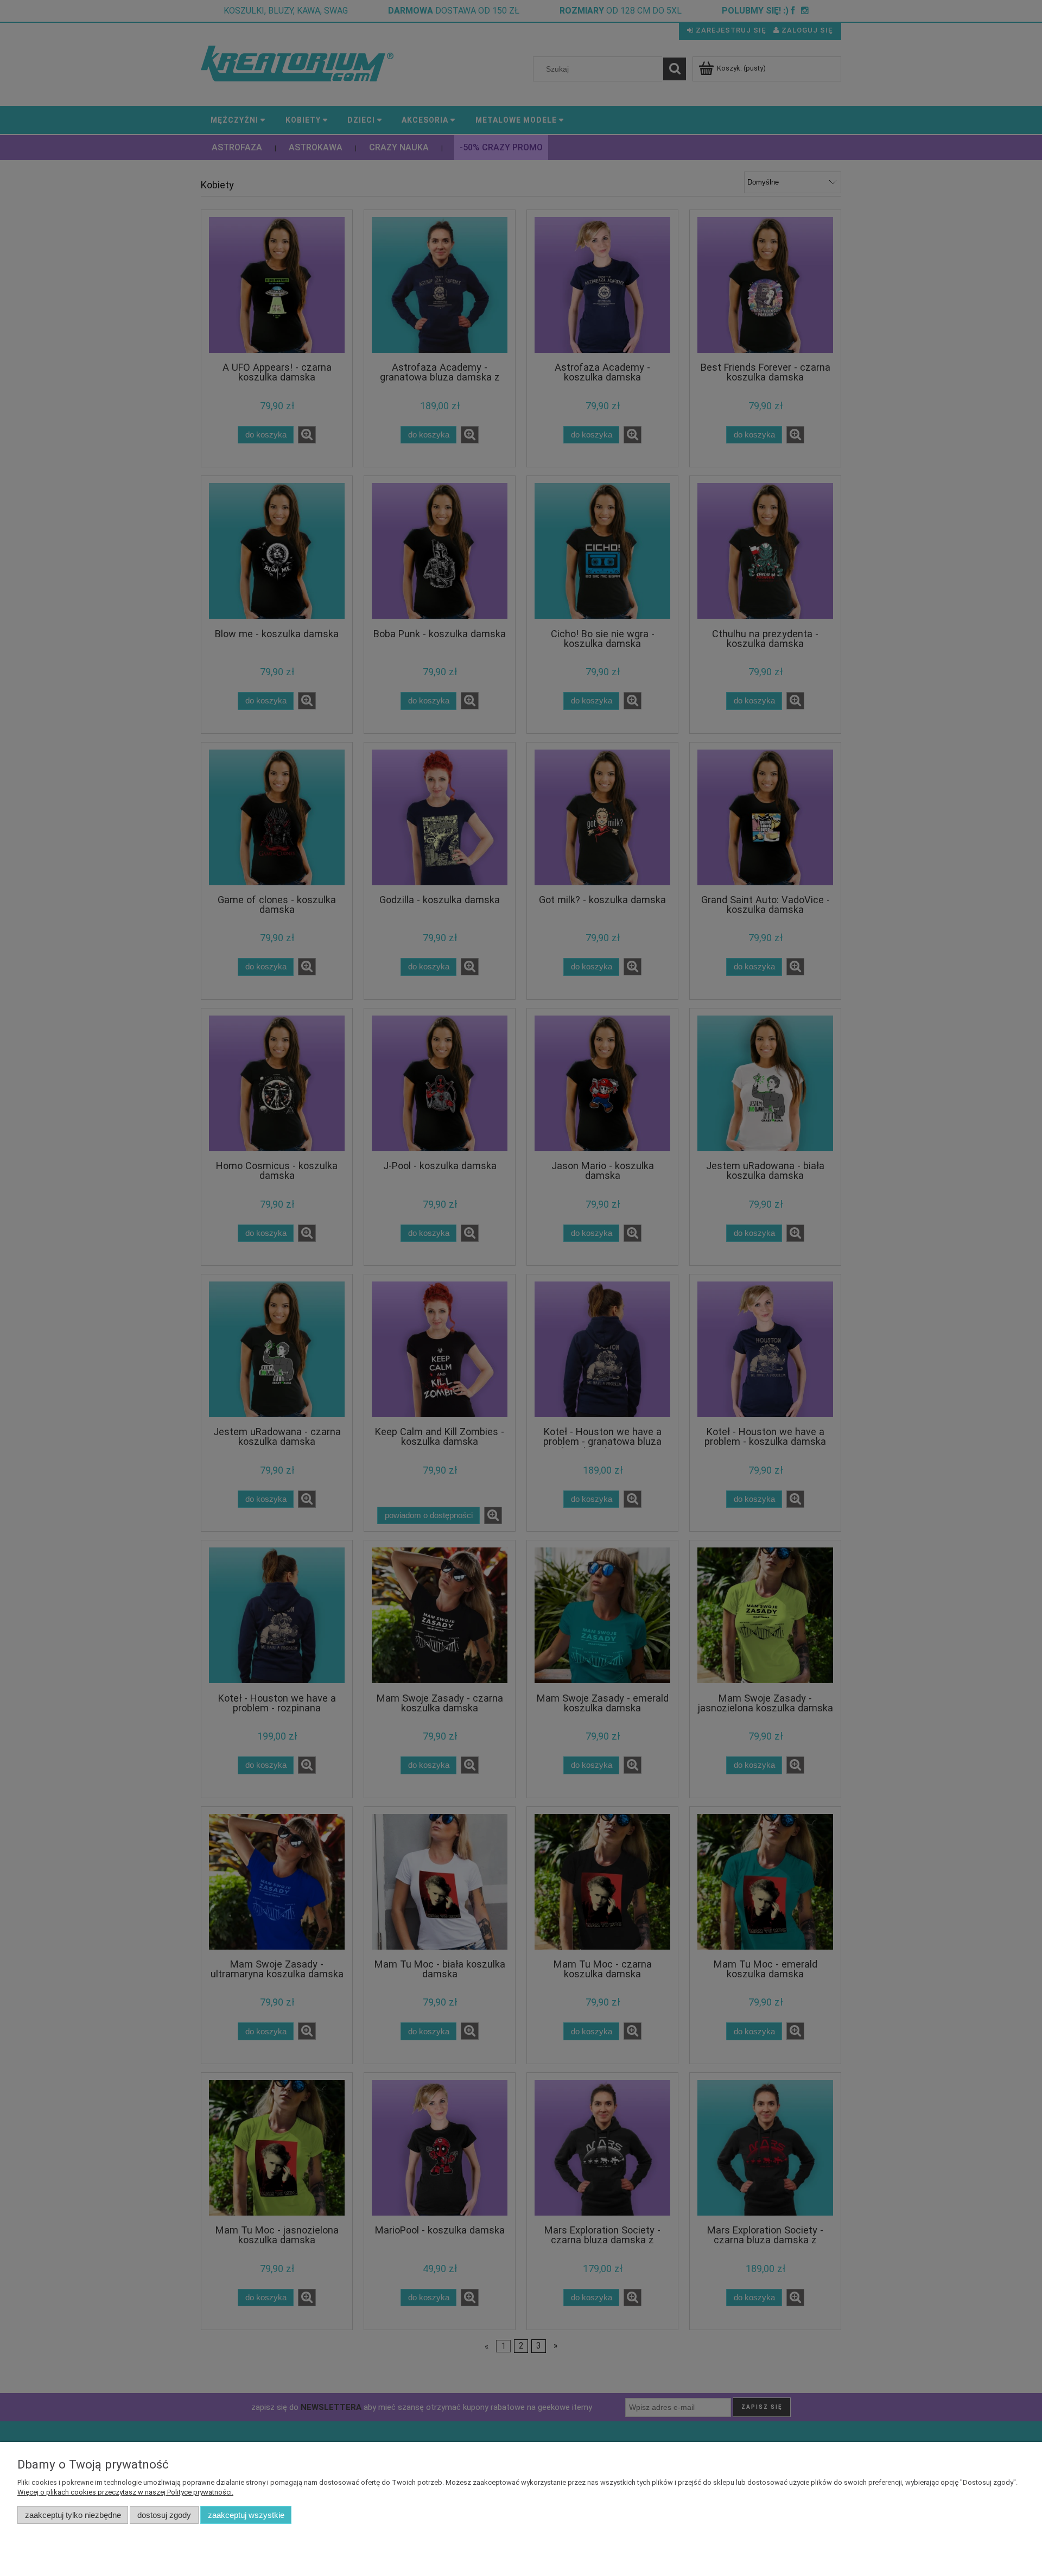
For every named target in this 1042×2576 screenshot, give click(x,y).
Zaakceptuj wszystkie (246, 2515)
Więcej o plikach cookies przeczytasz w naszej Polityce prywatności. (125, 2492)
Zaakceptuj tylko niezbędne (73, 2515)
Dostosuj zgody (164, 2515)
